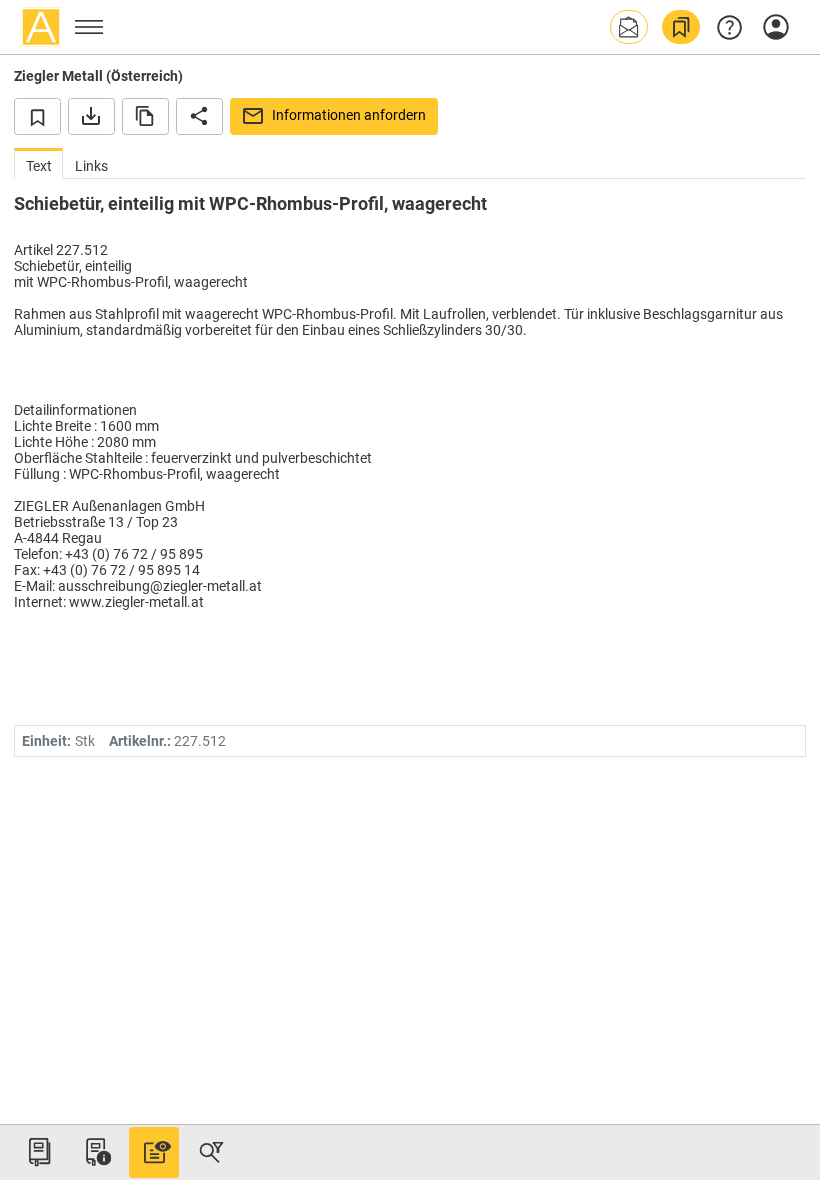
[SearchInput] (211, 1152)
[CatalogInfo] (96, 1152)
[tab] (38, 163)
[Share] (199, 116)
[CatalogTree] (39, 1152)
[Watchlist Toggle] (37, 116)
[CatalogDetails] (154, 1152)
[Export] (91, 116)
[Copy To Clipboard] (145, 116)
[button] (629, 27)
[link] (681, 27)
